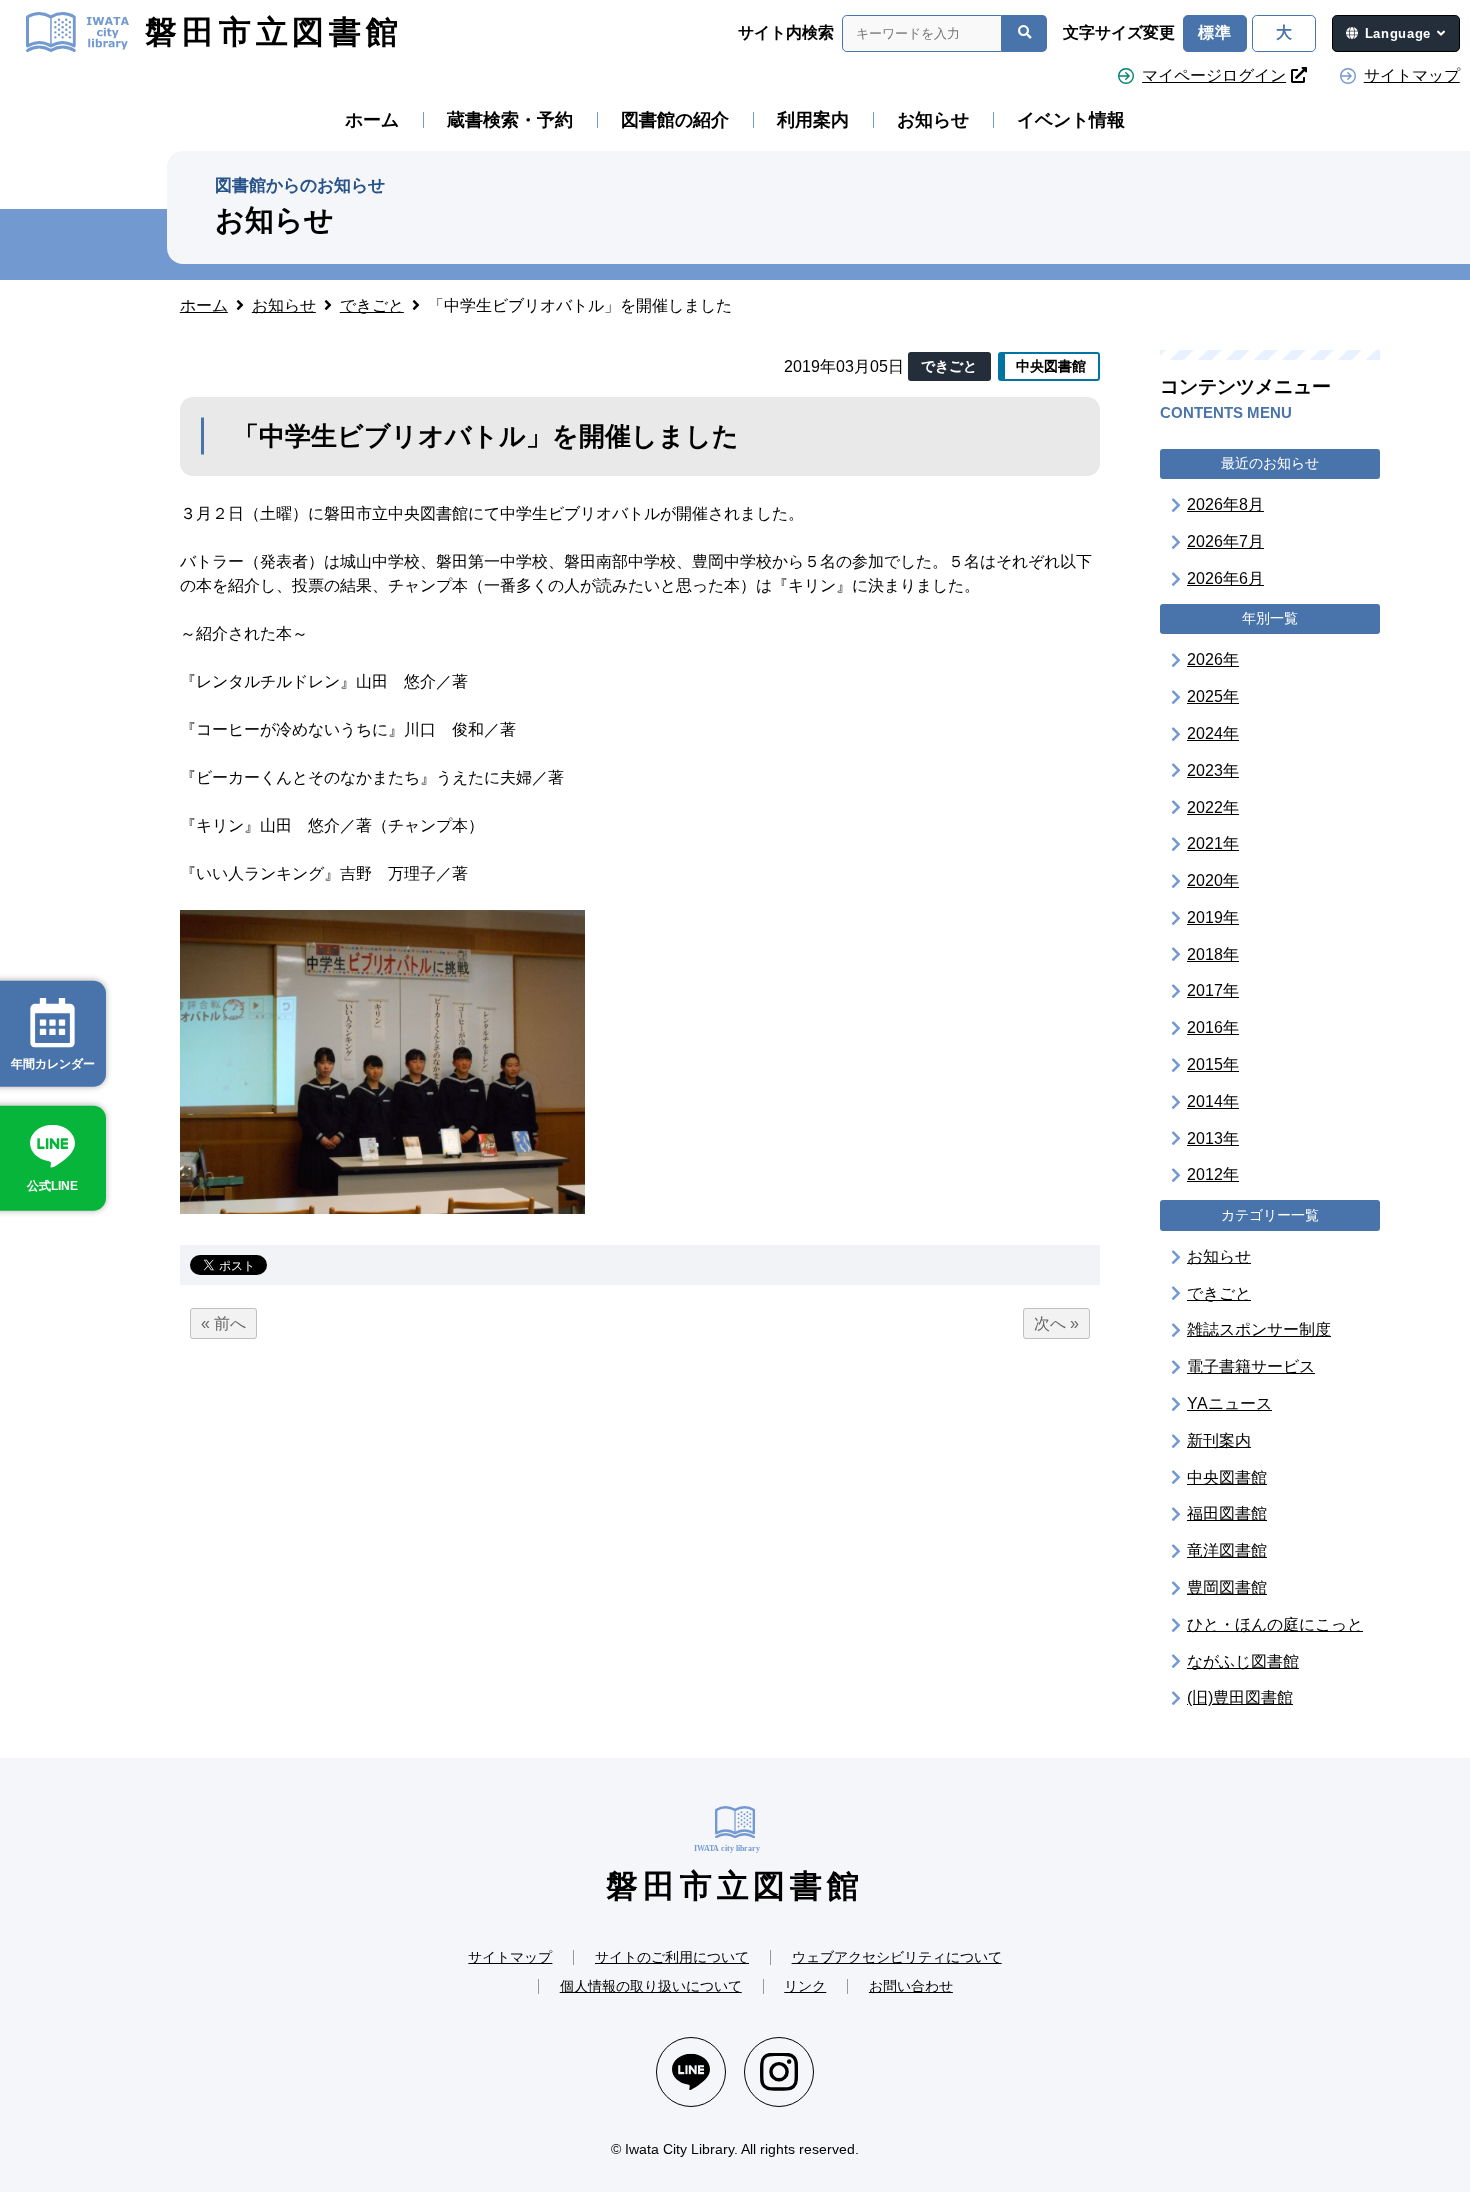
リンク (805, 1986)
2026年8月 (1225, 504)
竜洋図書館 (1227, 1550)
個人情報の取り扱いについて (651, 1986)
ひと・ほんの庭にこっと (1275, 1624)
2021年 (1213, 843)
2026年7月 (1225, 541)
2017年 (1213, 990)
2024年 (1213, 733)
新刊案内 (1219, 1440)
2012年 (1213, 1174)
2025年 (1213, 696)
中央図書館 (1227, 1476)
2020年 (1213, 880)
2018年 (1213, 953)
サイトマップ (1412, 75)
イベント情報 (1071, 120)
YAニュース (1229, 1403)
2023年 (1213, 769)
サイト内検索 (786, 33)
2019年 (1213, 917)
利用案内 (813, 120)
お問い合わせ (911, 1986)
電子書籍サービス (1251, 1366)
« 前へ (223, 1323)
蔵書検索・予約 (510, 120)
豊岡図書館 (1227, 1587)
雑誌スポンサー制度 (1259, 1329)
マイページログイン (1214, 75)
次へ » (1056, 1323)
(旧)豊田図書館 (1240, 1697)
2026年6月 (1225, 578)
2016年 (1213, 1027)
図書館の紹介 (675, 120)
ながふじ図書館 (1243, 1660)
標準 (1215, 32)
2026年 (1213, 659)
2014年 (1213, 1101)
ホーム (372, 120)
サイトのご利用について (672, 1957)
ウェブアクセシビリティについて (897, 1957)
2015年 (1213, 1064)
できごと (1219, 1292)
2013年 (1213, 1137)
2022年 (1213, 806)
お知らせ (933, 120)
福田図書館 (1227, 1513)
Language (1398, 33)
